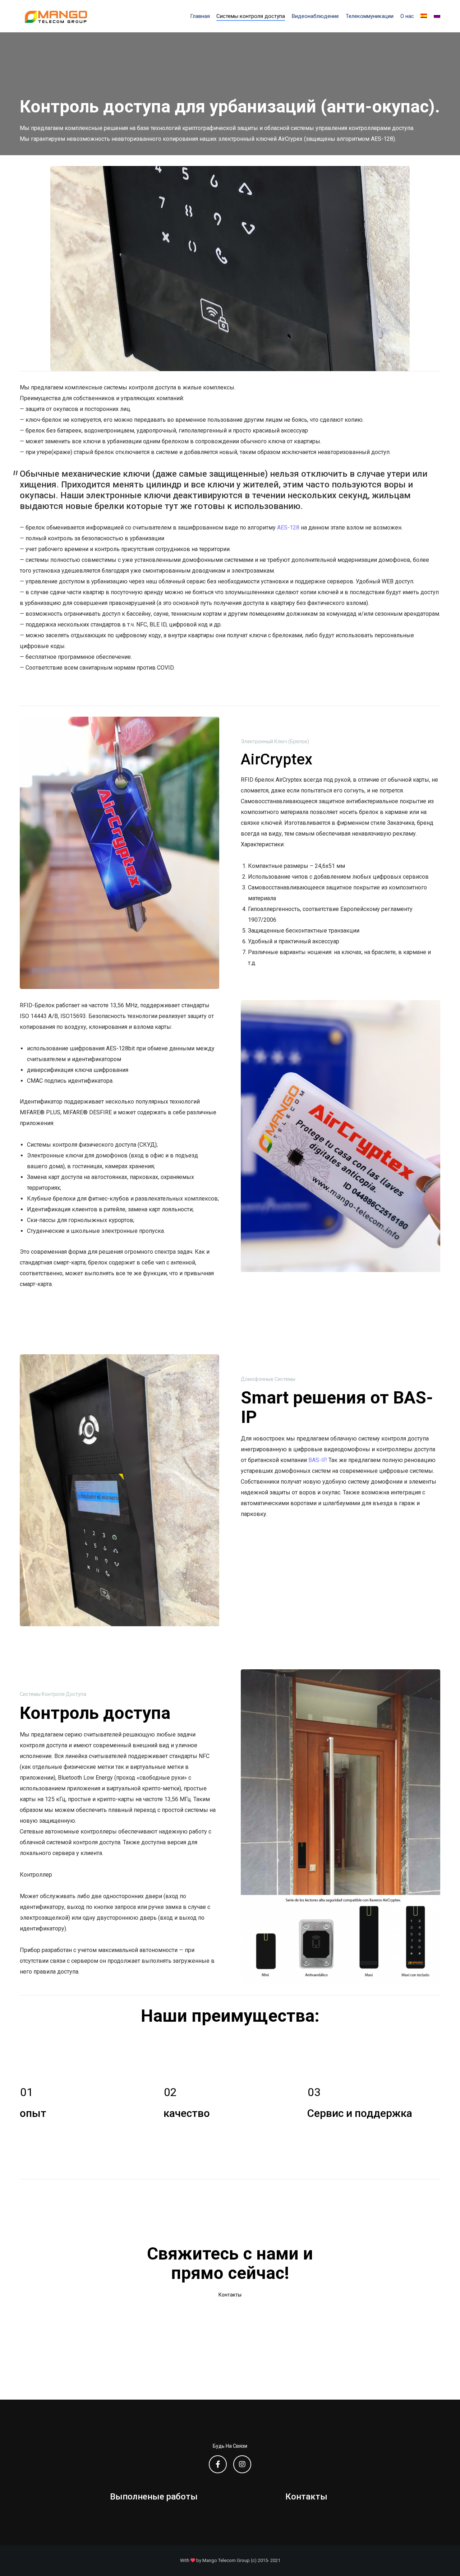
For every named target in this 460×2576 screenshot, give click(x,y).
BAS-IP (317, 1460)
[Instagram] (242, 2464)
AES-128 (288, 528)
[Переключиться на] (424, 16)
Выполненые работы (154, 2497)
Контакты (306, 2497)
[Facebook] (218, 2464)
